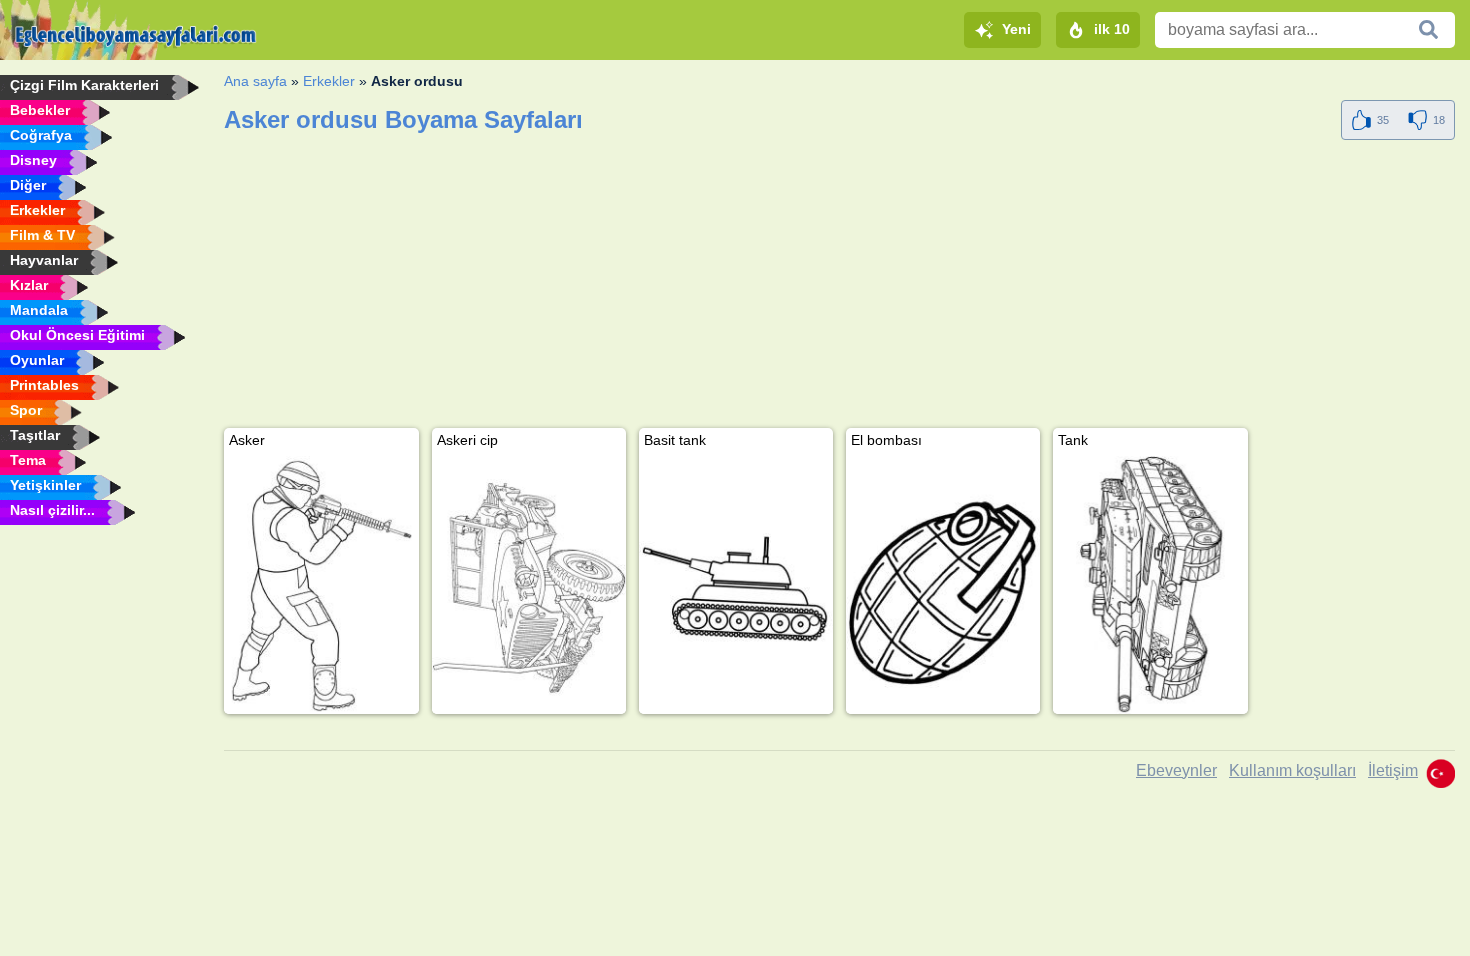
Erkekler (329, 81)
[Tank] (1150, 585)
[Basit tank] (736, 585)
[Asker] (321, 585)
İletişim (1393, 770)
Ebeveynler (1176, 770)
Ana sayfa (255, 81)
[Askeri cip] (529, 585)
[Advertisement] (824, 288)
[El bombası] (943, 585)
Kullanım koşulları (1292, 770)
